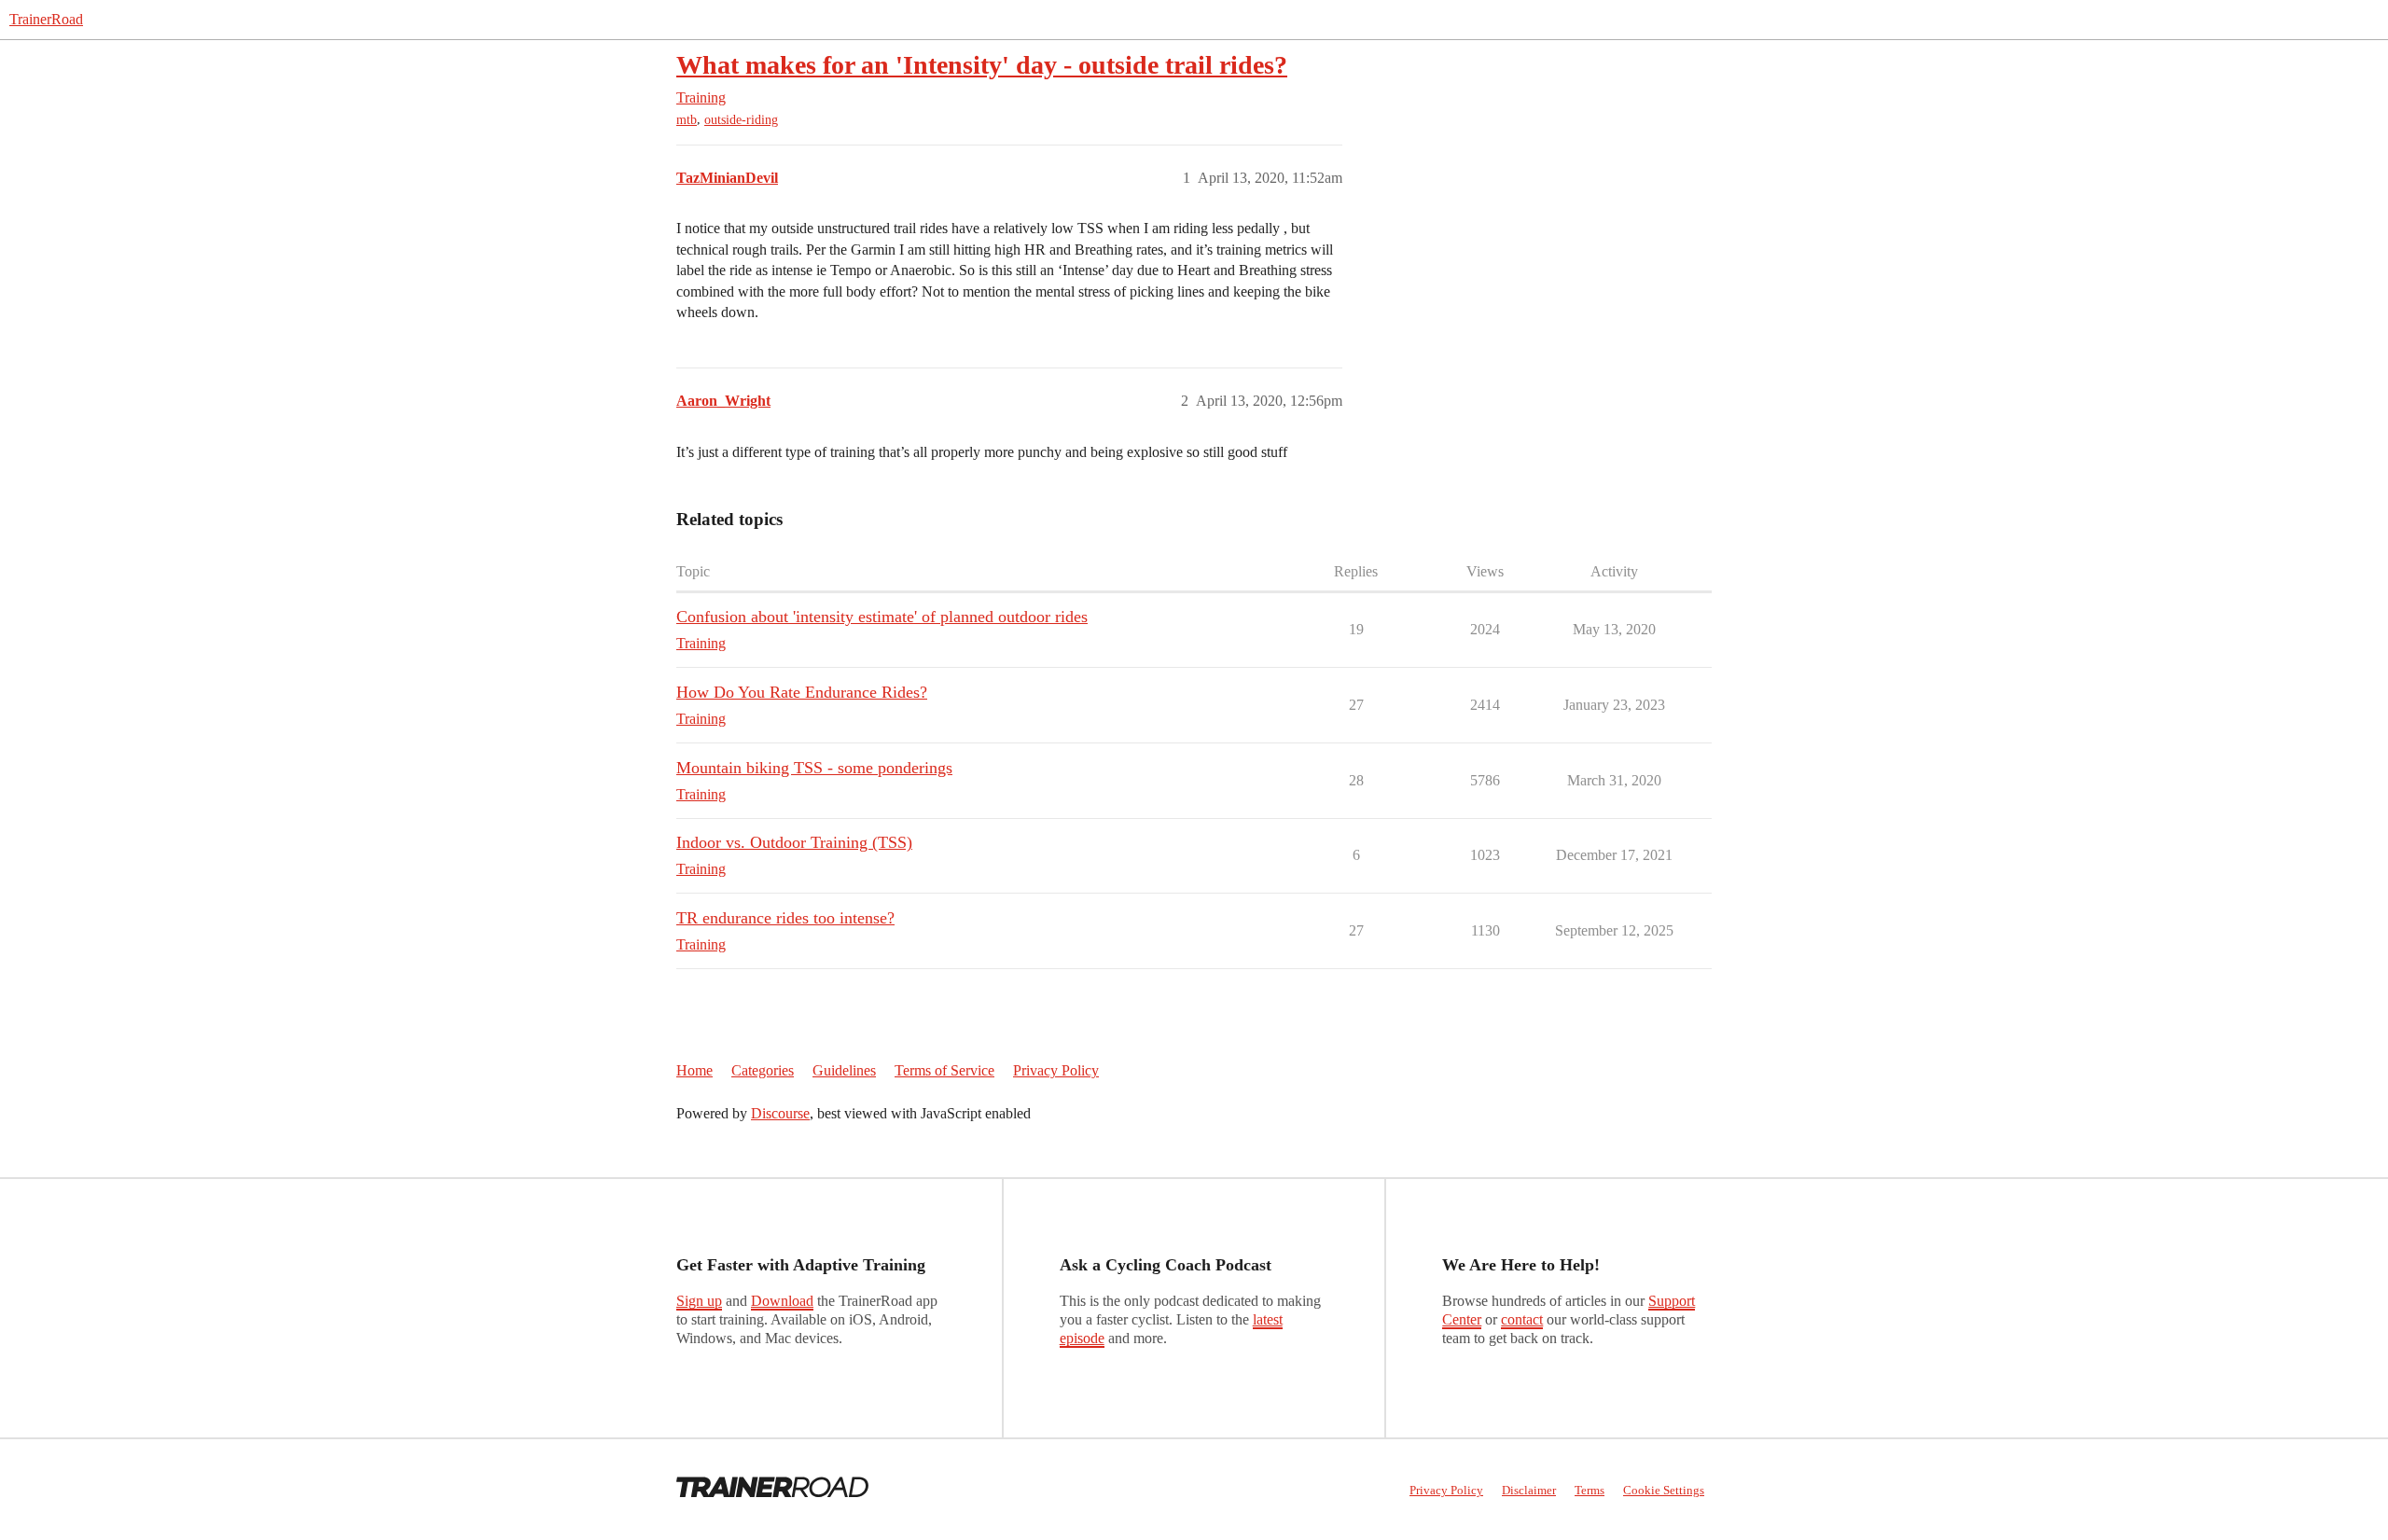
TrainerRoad (46, 19)
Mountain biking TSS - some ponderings (814, 768)
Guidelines (844, 1070)
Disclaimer (1529, 1490)
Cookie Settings (1664, 1490)
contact (1522, 1319)
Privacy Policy (1056, 1070)
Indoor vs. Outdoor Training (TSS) (794, 842)
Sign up (699, 1301)
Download (782, 1301)
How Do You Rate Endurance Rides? (802, 692)
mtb (687, 120)
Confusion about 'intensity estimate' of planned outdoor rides (882, 617)
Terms (1590, 1490)
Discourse (780, 1113)
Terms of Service (944, 1070)
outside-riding (741, 120)
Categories (763, 1070)
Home (694, 1070)
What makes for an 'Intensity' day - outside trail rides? (982, 65)
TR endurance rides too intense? (785, 918)
